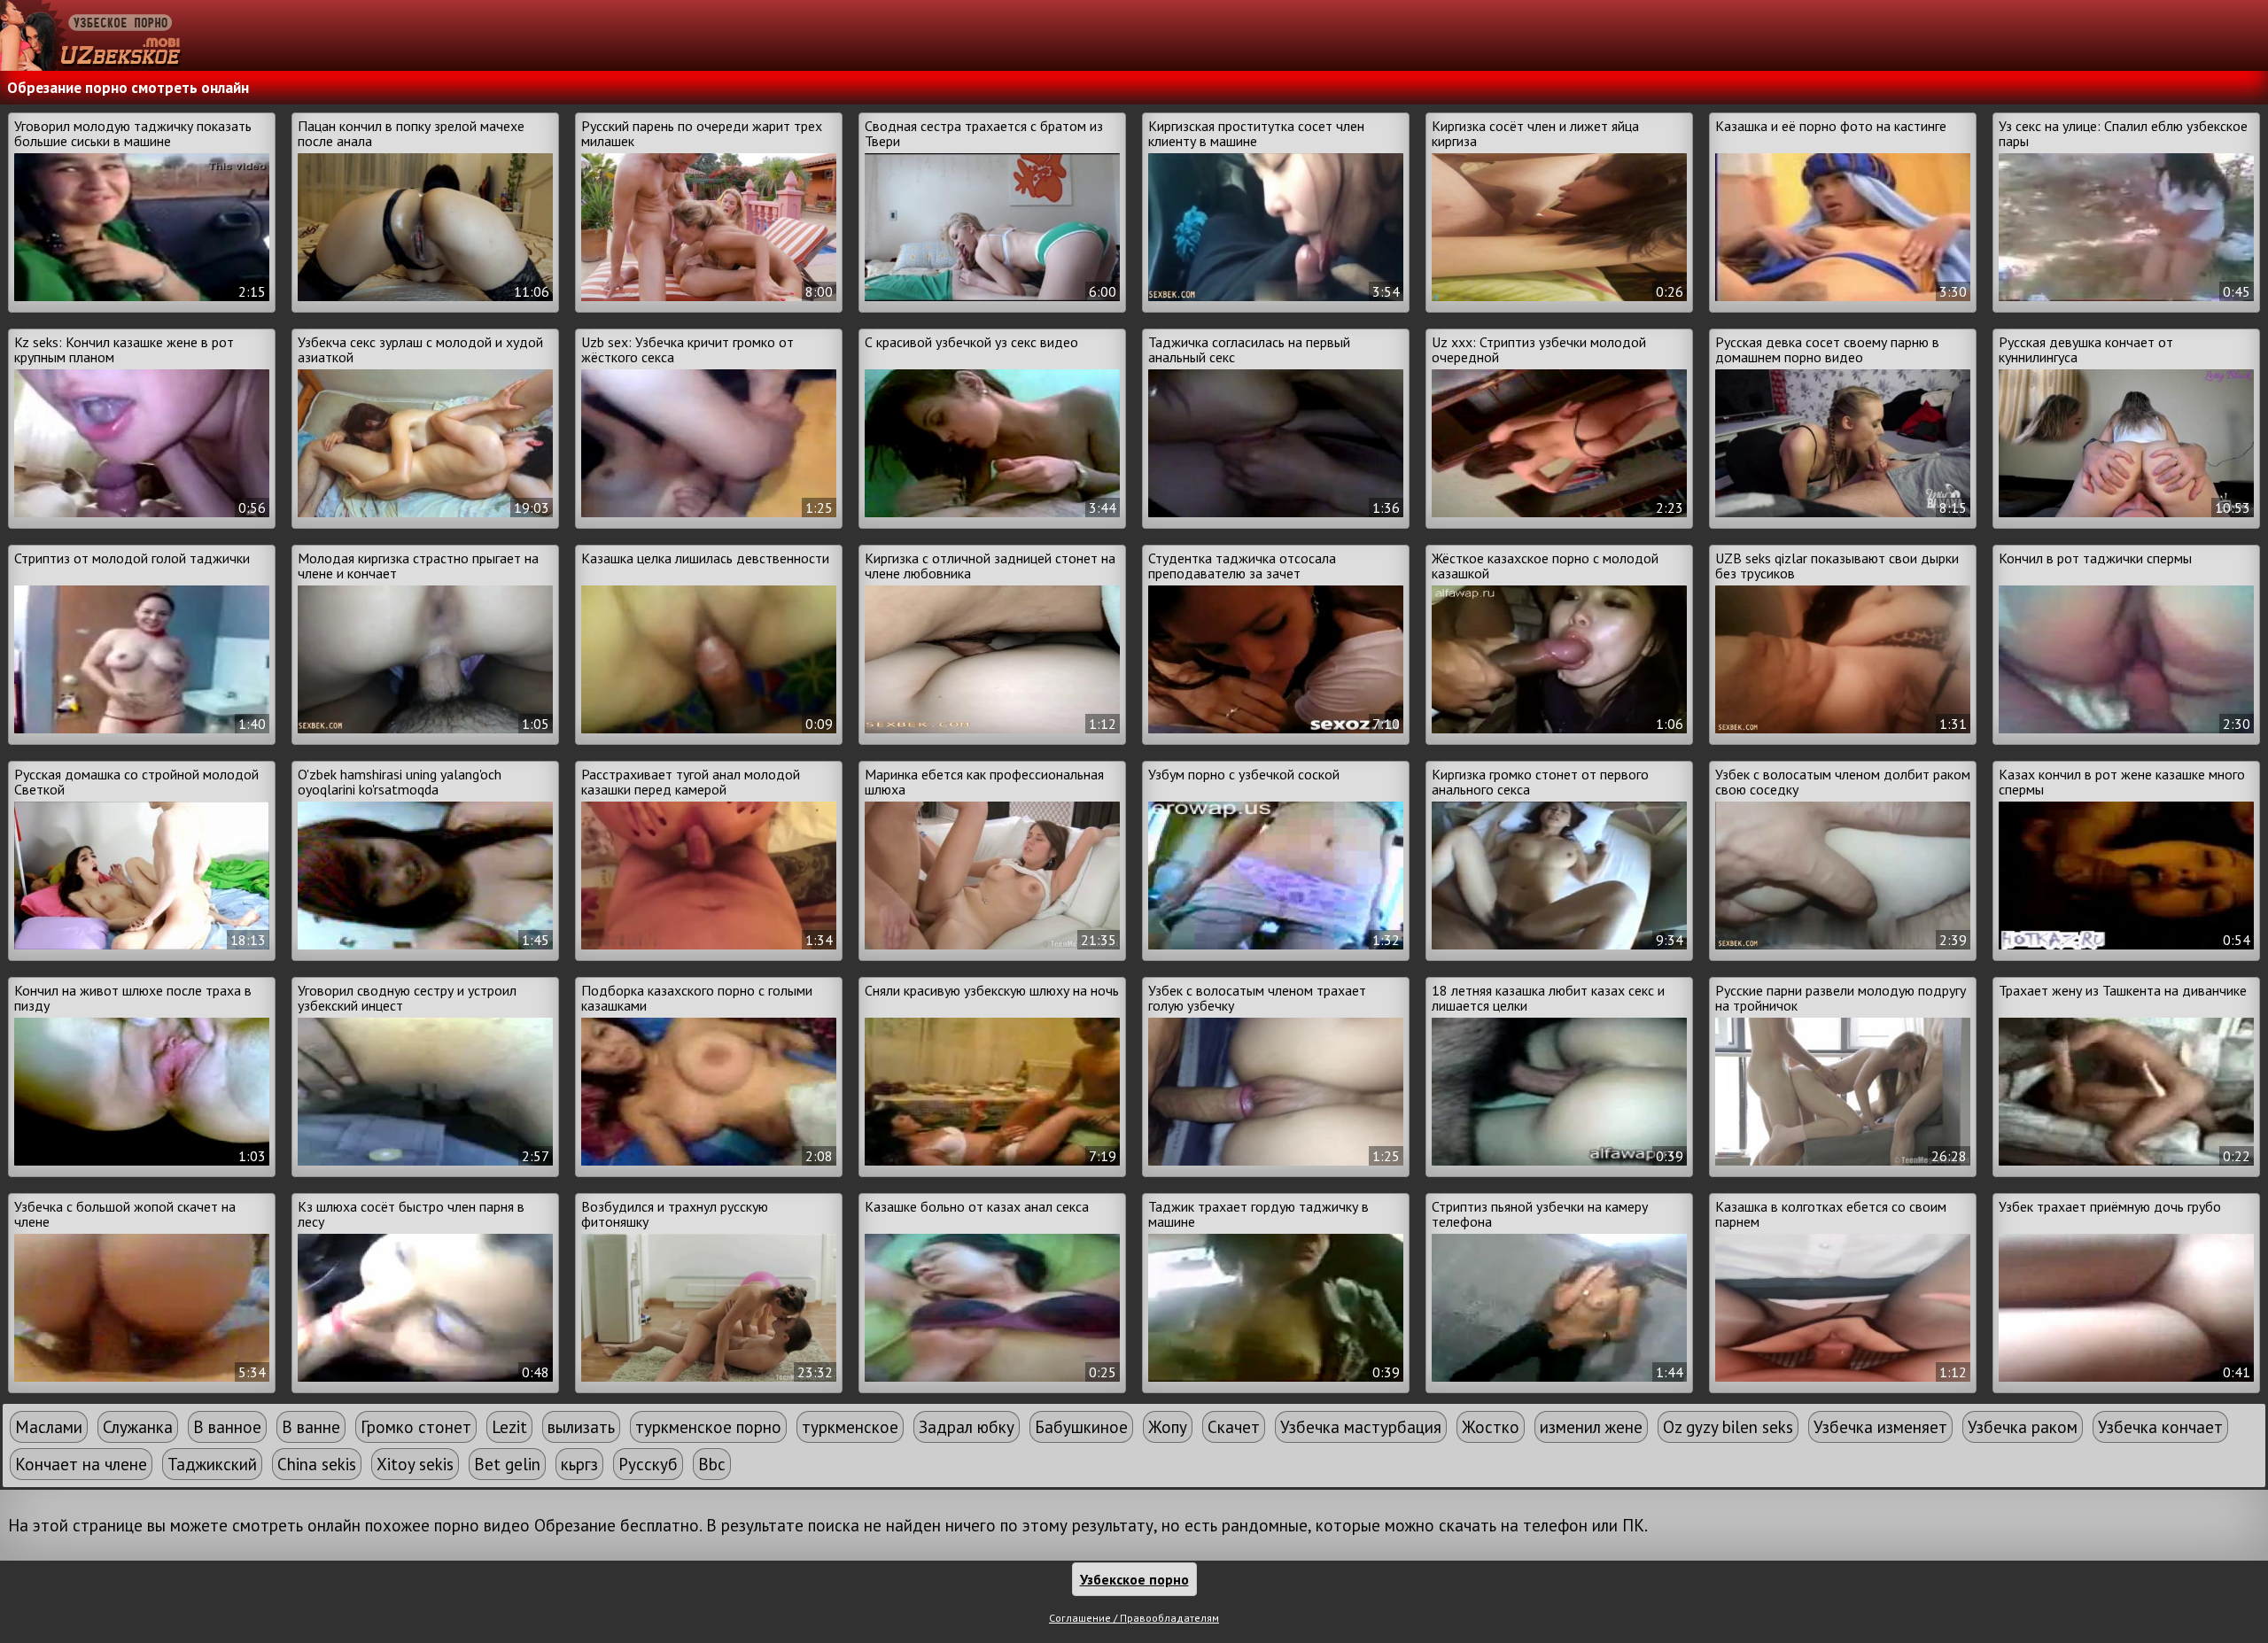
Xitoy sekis (415, 1464)
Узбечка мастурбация (1361, 1427)
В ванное (227, 1427)
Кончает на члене (81, 1464)
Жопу (1168, 1427)
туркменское (850, 1427)
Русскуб (648, 1464)
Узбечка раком (2023, 1427)
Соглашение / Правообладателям (1134, 1618)
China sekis (317, 1464)
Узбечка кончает (2160, 1427)
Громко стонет (416, 1427)
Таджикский (212, 1464)
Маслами (49, 1427)
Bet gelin (507, 1464)
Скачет (1234, 1427)
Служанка (138, 1427)
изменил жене (1591, 1427)
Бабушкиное (1081, 1427)
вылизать (581, 1427)
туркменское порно (708, 1427)
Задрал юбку (967, 1427)
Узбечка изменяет (1880, 1427)
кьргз (579, 1464)
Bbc (712, 1464)
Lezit (509, 1427)
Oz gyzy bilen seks (1728, 1427)
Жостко (1491, 1427)
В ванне (311, 1427)
